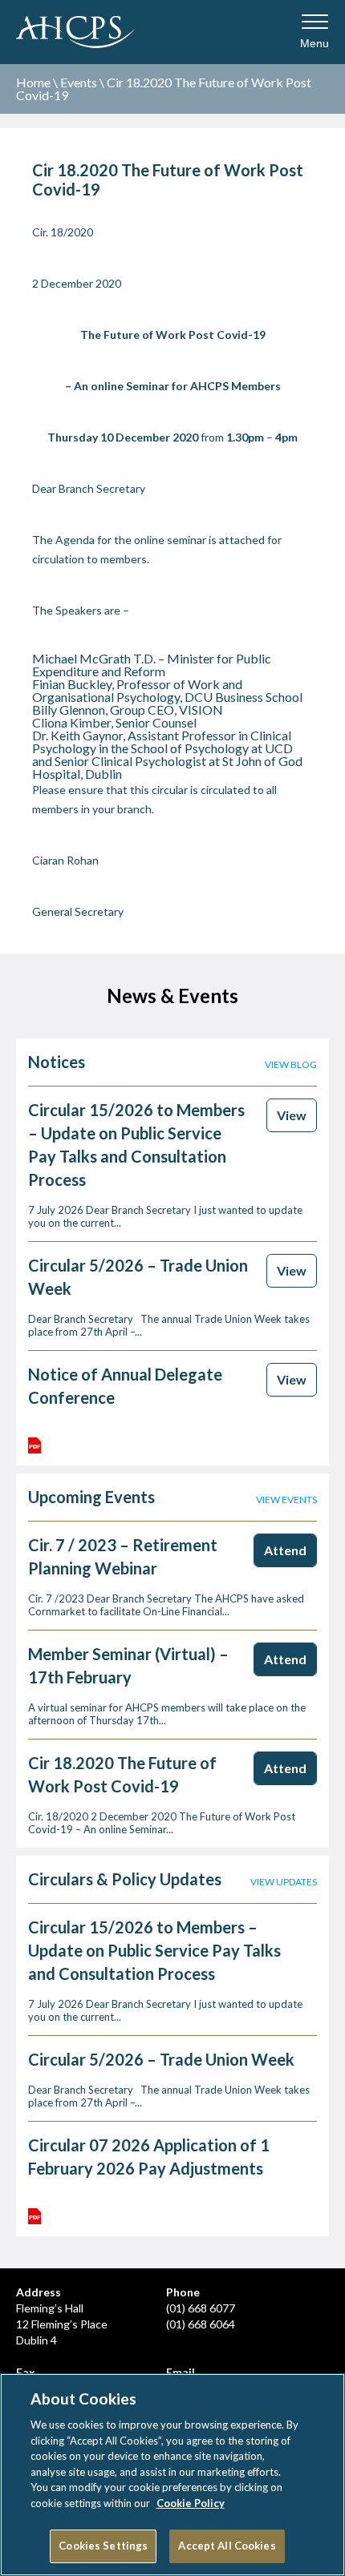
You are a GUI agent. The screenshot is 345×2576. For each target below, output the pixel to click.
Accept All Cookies (227, 2546)
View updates (284, 1882)
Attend (285, 1550)
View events (286, 1500)
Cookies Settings (103, 2546)
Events (79, 82)
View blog (291, 1065)
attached (241, 540)
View (292, 1115)
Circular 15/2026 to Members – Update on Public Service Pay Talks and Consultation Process (154, 1950)
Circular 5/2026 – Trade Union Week (161, 2059)
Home (33, 82)
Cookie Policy (191, 2503)
